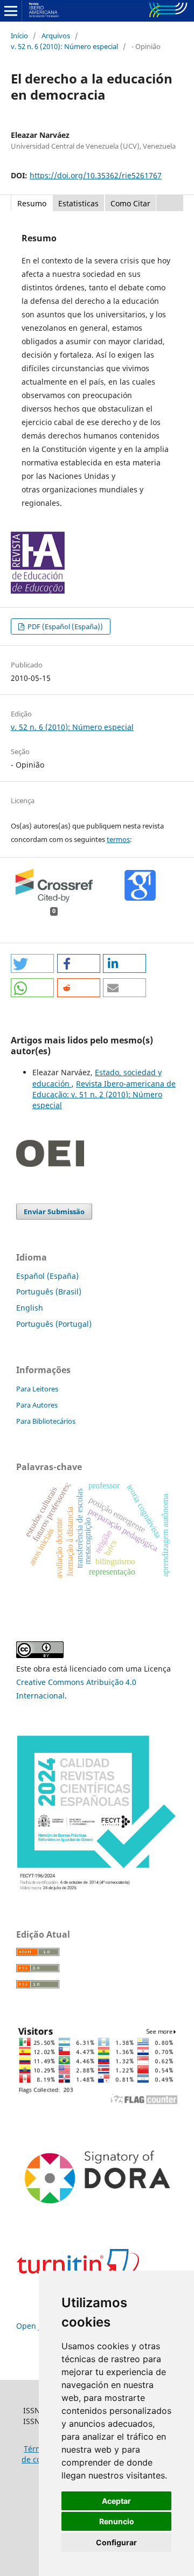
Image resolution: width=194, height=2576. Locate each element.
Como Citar (130, 203)
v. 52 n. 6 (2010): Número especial (64, 46)
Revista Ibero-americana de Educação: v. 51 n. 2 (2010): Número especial (104, 1094)
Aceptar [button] (116, 2501)
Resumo (32, 203)
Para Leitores (37, 1389)
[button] (32, 963)
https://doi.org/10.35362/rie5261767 (96, 175)
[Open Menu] (11, 11)
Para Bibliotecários (46, 1421)
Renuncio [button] (117, 2521)
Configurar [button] (116, 2542)
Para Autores (37, 1405)
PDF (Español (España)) (64, 626)
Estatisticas (78, 203)
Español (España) (47, 1276)
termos (118, 839)
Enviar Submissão (54, 1212)
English (30, 1308)
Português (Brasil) (49, 1292)
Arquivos (56, 36)
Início (19, 36)
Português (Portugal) (54, 1324)
